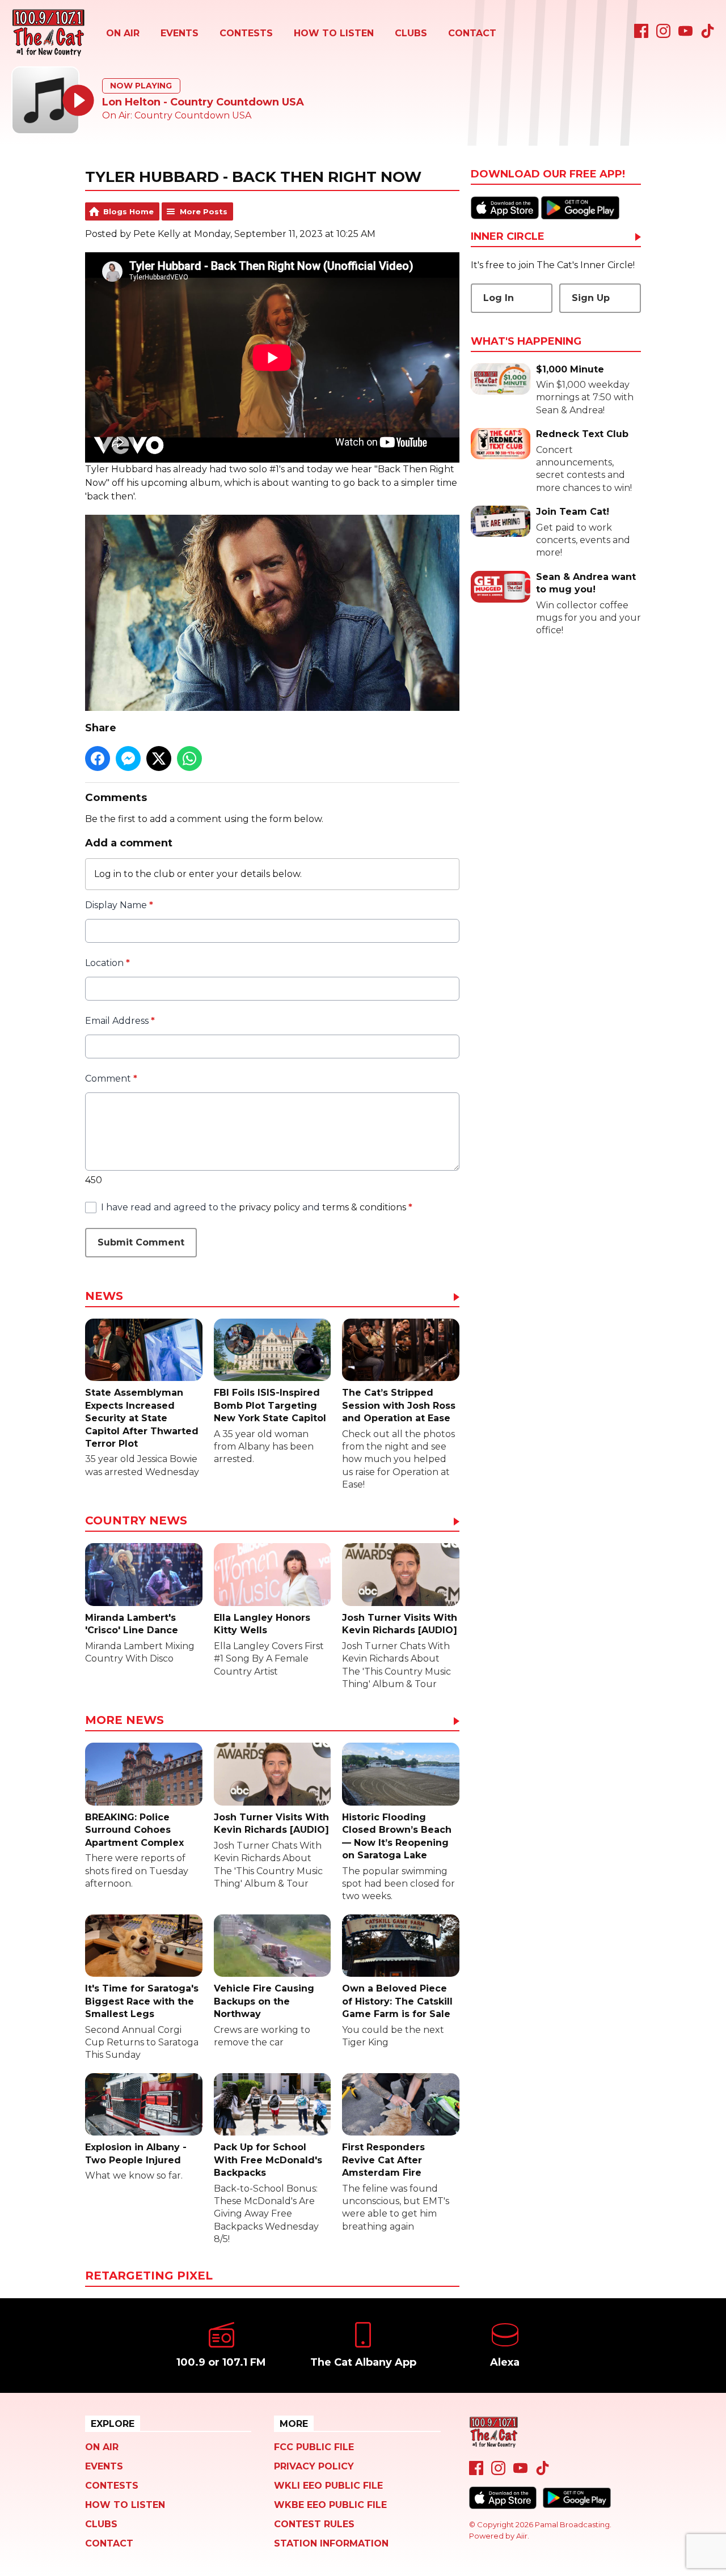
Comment (111, 1079)
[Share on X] (159, 759)
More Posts (204, 211)
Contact (472, 33)
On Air (123, 33)
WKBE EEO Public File (330, 2505)
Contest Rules (314, 2524)
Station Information (331, 2543)
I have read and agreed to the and (257, 1207)
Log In (499, 298)
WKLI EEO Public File (328, 2486)
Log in (108, 874)
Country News (136, 1521)
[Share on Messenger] (128, 759)
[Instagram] (663, 35)
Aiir (522, 2536)
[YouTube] (685, 35)
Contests (246, 33)
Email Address (120, 1021)
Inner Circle (508, 237)
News (104, 1297)
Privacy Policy (314, 2466)
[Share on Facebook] (98, 759)
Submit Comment (141, 1242)
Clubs (411, 33)
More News (124, 1721)
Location (107, 963)
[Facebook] (641, 35)
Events (180, 33)
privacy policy (269, 1207)
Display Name (119, 905)
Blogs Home (128, 211)
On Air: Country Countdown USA (177, 115)
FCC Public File (314, 2447)
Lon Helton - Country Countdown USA (203, 102)
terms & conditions (364, 1207)
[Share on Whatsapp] (189, 759)
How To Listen (334, 33)
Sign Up (591, 298)
